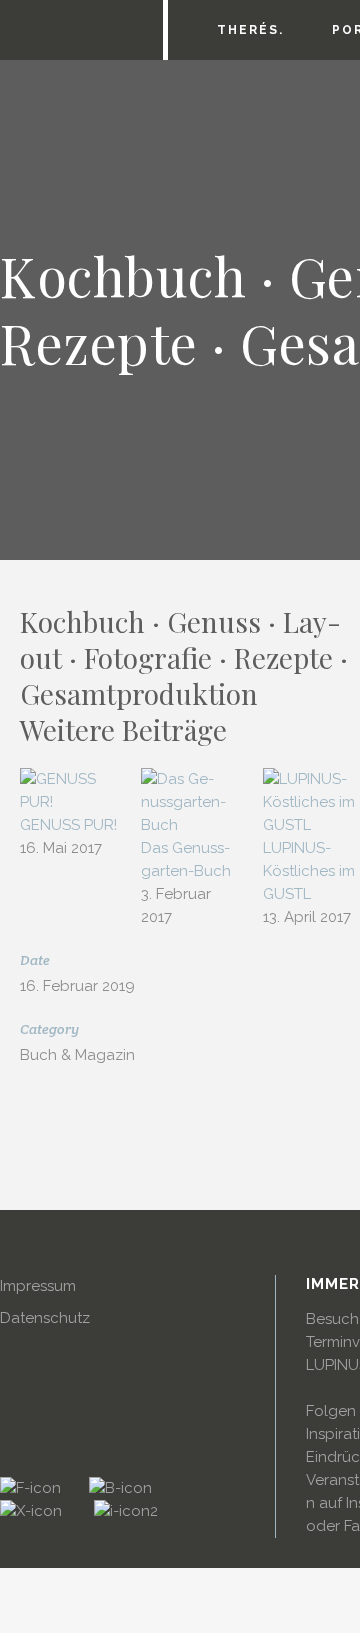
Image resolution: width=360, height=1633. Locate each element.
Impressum (38, 1286)
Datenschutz (45, 1318)
